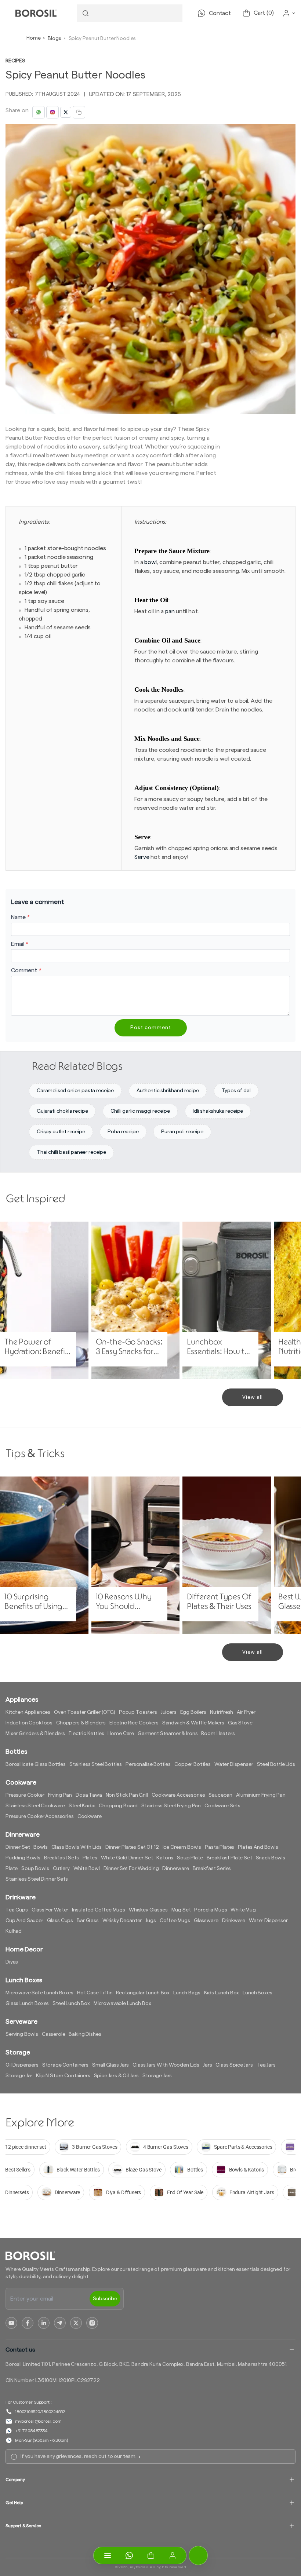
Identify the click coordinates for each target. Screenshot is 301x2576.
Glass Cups (60, 1921)
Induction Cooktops (29, 1723)
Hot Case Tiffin (95, 1993)
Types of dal (236, 1091)
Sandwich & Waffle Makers (193, 1723)
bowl (150, 562)
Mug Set (181, 1910)
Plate (12, 1869)
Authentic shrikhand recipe (168, 1091)
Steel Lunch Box (71, 2004)
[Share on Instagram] (52, 112)
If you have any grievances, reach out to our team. (79, 2456)
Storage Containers (65, 2065)
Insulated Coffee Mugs (99, 1910)
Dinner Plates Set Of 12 (132, 1847)
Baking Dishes (85, 2034)
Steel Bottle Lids (276, 1764)
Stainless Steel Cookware (35, 1806)
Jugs (150, 1921)
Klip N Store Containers (63, 2076)
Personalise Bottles (148, 1764)
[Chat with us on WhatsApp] (129, 2555)
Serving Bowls (22, 2034)
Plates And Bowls (258, 1847)
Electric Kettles (86, 1734)
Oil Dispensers (22, 2065)
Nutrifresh (222, 1712)
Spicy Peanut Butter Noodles (102, 39)
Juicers (169, 1712)
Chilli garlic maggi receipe (140, 1111)
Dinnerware (175, 1869)
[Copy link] (79, 112)
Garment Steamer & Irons (168, 1734)
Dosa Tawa (89, 1795)
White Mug (243, 1910)
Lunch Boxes (257, 1993)
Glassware (206, 1921)
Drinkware (234, 1921)
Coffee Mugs (175, 1921)
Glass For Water (50, 1910)
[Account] (173, 2555)
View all (253, 1397)
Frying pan (60, 1795)
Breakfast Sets (61, 1858)
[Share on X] (66, 112)
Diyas (12, 1962)
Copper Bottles (193, 1764)
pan (170, 611)
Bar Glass (88, 1921)
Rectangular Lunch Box (143, 1993)
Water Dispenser (234, 1764)
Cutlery (61, 1869)
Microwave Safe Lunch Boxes (39, 1993)
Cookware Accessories (178, 1795)
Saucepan (220, 1795)
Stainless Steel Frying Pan (171, 1806)
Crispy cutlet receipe (61, 1132)
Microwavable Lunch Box (122, 2004)
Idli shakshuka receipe (218, 1111)
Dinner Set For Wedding (131, 1869)
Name (21, 917)
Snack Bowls (271, 1858)
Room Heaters (218, 1734)
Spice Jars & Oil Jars (117, 2076)
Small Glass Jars (110, 2065)
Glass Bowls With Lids (77, 1847)
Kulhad (14, 1931)
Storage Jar (19, 2076)
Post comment (151, 1028)
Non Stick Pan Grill (127, 1795)
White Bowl (87, 1869)
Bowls (40, 1847)
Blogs (54, 39)
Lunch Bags (187, 1993)
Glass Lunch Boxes (27, 2004)
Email (20, 944)
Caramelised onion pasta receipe (75, 1091)
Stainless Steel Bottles (96, 1764)
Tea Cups (17, 1910)
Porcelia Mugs (211, 1910)
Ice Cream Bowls (182, 1847)
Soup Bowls (35, 1869)
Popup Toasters (138, 1712)
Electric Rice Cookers (134, 1723)
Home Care (121, 1734)
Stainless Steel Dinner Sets (37, 1879)
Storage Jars (157, 2076)
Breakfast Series (212, 1869)
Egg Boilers (193, 1712)
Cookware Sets (222, 1806)
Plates (90, 1858)
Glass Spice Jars (234, 2065)
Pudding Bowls (23, 1858)
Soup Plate (190, 1858)
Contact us (20, 2350)
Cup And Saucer (24, 1921)
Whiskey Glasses (148, 1910)
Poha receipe (123, 1132)
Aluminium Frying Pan (261, 1795)
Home (33, 38)
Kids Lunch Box (222, 1993)
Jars (207, 2065)
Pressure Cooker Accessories (40, 1816)
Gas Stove (240, 1723)
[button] (151, 2555)
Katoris (165, 1858)
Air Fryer (246, 1712)
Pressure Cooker (25, 1795)
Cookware (90, 1816)
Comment (26, 970)
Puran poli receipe (182, 1132)
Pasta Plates (220, 1847)
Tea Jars (266, 2065)
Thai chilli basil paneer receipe (71, 1152)
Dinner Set (18, 1847)
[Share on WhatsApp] (39, 112)
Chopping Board (118, 1806)
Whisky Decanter (122, 1921)
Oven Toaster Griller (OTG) (85, 1712)
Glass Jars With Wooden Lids (166, 2065)
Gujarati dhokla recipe (62, 1111)
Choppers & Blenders (81, 1723)
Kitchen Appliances (28, 1712)
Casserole (54, 2034)
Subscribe (105, 2299)
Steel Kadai (82, 1806)
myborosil (139, 2567)
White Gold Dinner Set (127, 1858)
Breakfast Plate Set (229, 1858)
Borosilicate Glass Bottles (36, 1764)
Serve (142, 857)
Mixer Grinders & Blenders (35, 1734)
